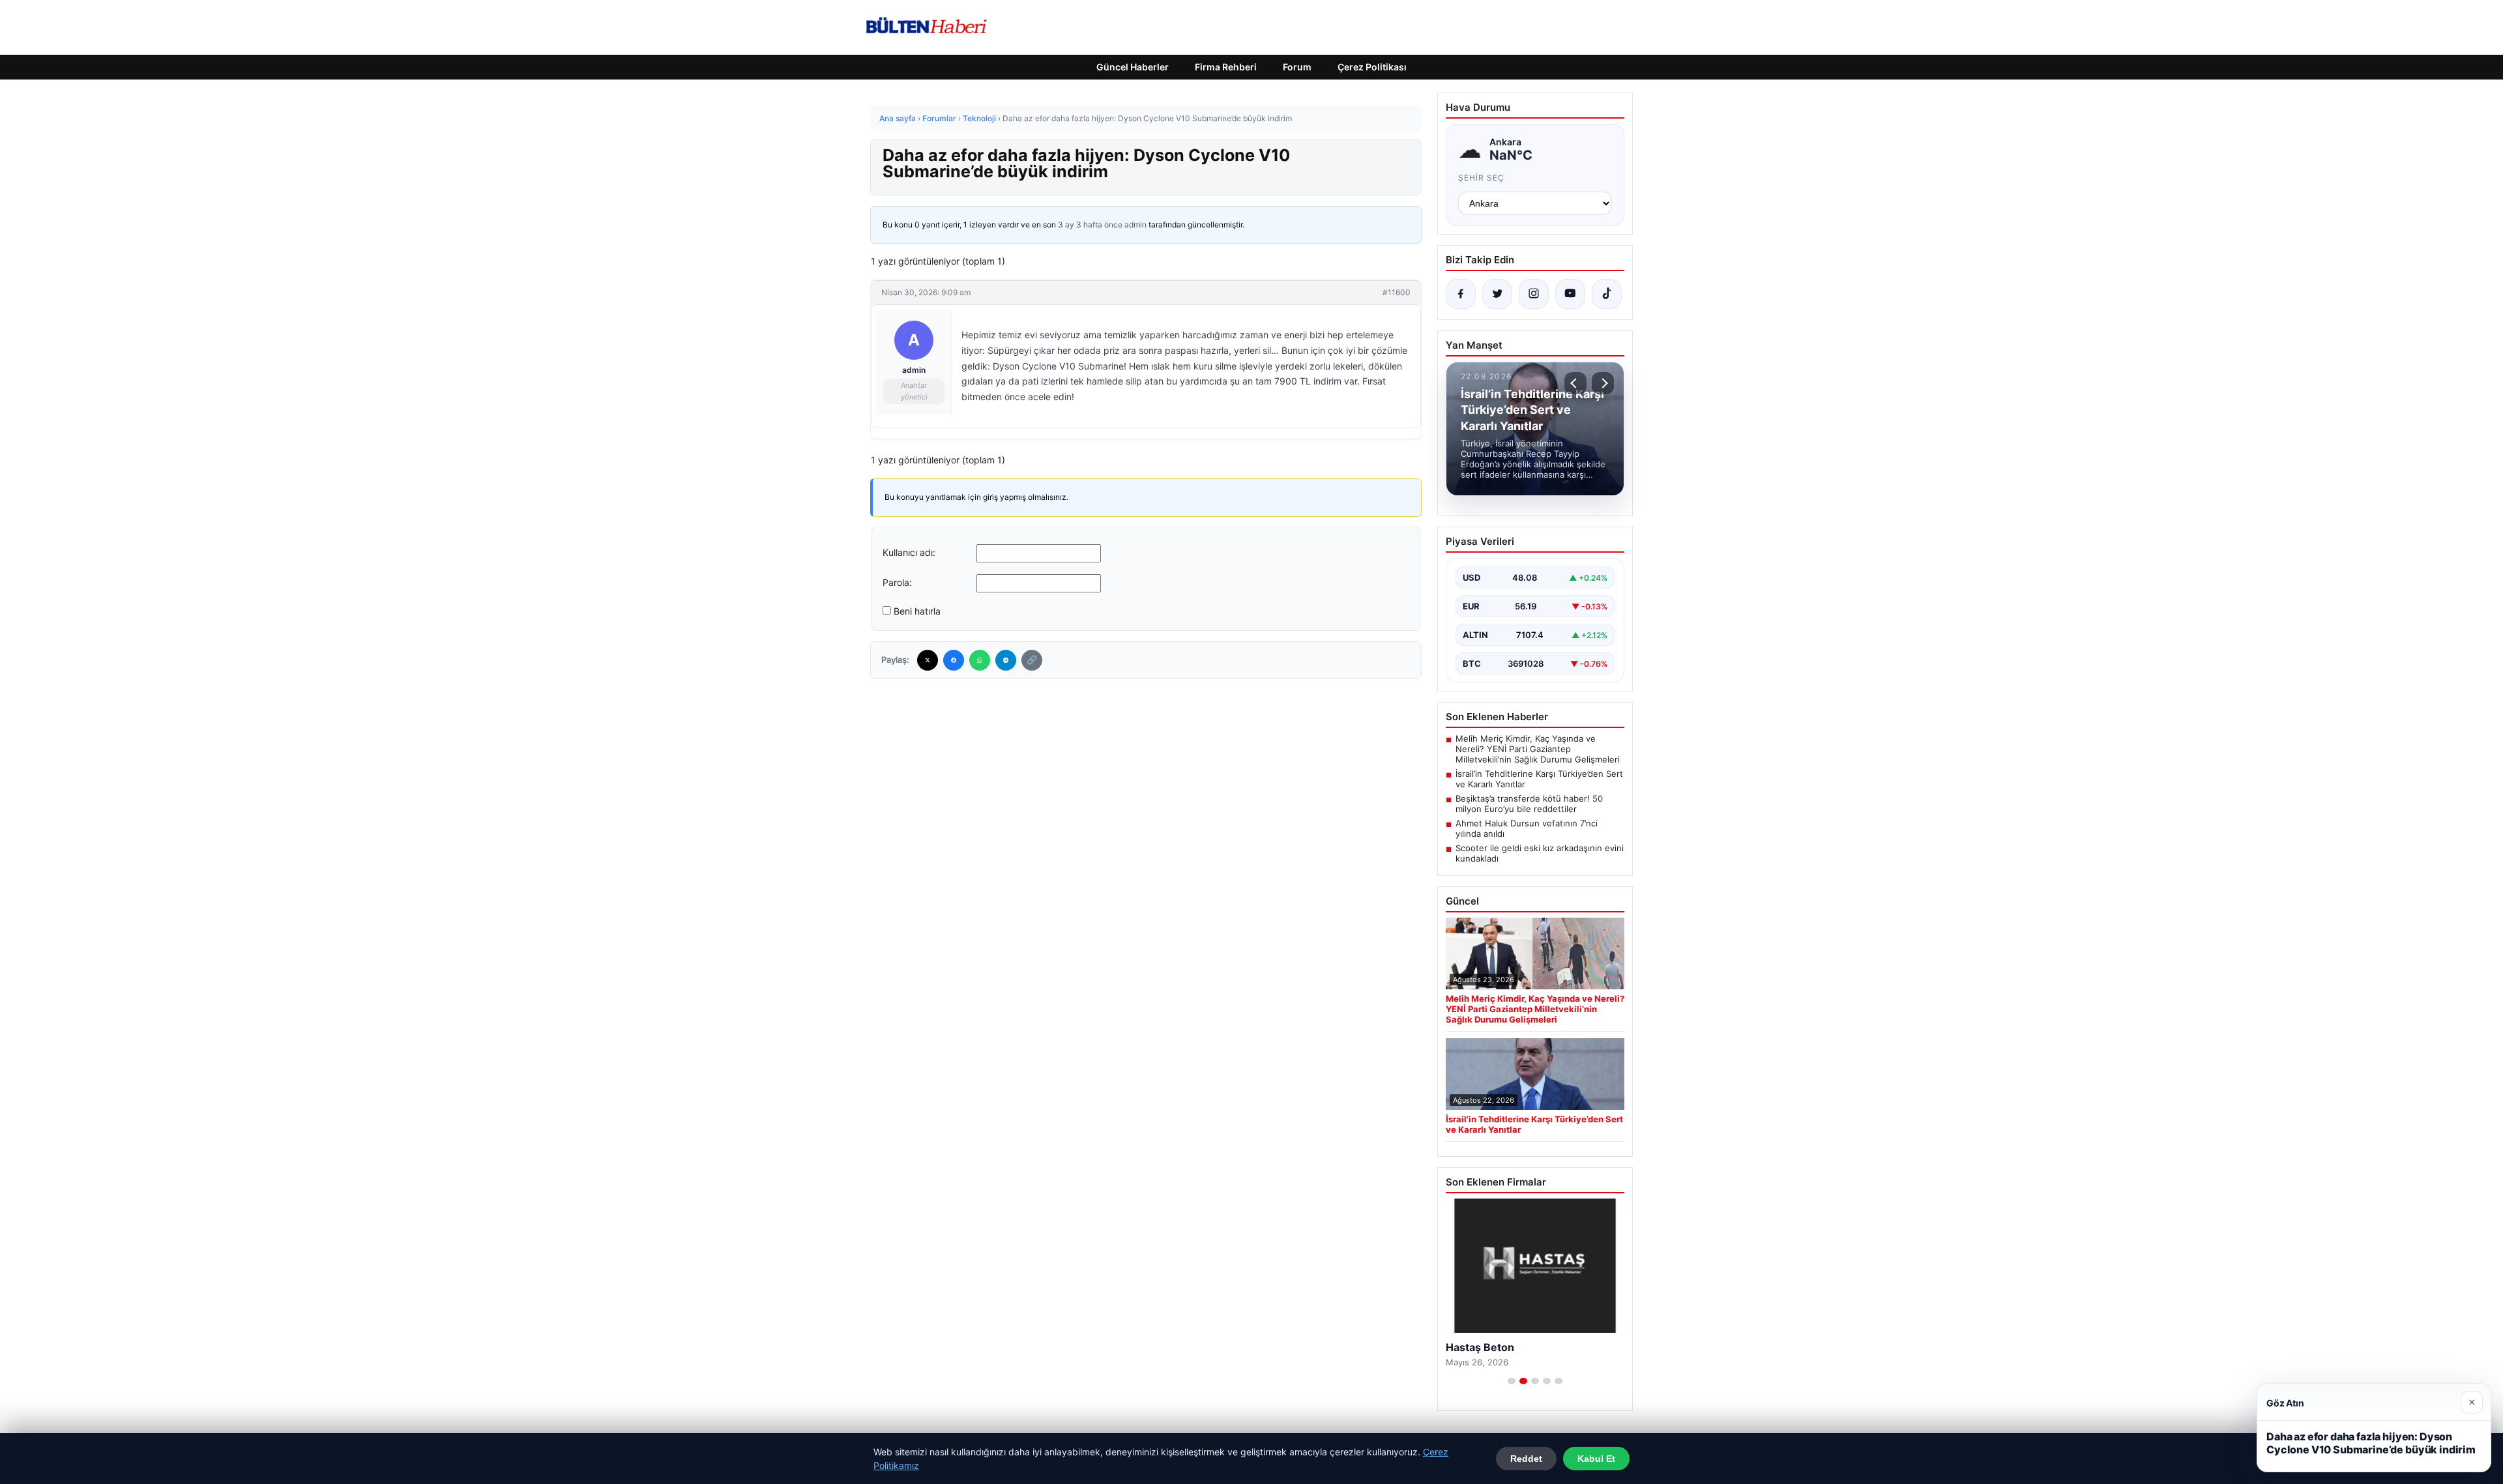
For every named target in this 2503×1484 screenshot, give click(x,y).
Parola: (897, 582)
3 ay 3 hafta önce (1090, 225)
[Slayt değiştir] (1512, 1381)
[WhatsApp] (980, 660)
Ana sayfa (898, 118)
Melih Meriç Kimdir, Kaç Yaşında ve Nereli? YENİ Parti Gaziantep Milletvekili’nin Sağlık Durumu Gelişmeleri (1538, 749)
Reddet (1526, 1459)
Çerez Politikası (1372, 67)
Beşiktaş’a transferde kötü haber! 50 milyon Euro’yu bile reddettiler (1529, 804)
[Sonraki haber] (1603, 383)
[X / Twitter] (1497, 294)
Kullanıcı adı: (909, 552)
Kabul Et (1596, 1459)
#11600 (1397, 292)
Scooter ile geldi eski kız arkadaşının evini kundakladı (1540, 853)
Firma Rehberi (1226, 67)
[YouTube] (1570, 294)
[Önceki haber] (1575, 383)
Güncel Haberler (1133, 67)
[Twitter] (928, 660)
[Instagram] (1534, 294)
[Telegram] (1006, 660)
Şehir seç (1481, 178)
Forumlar (939, 118)
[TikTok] (1607, 294)
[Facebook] (954, 660)
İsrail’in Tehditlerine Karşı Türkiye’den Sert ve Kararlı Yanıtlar (1539, 779)
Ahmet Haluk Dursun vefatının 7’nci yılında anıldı (1527, 828)
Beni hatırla (917, 611)
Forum (1297, 67)
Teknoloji (979, 118)
